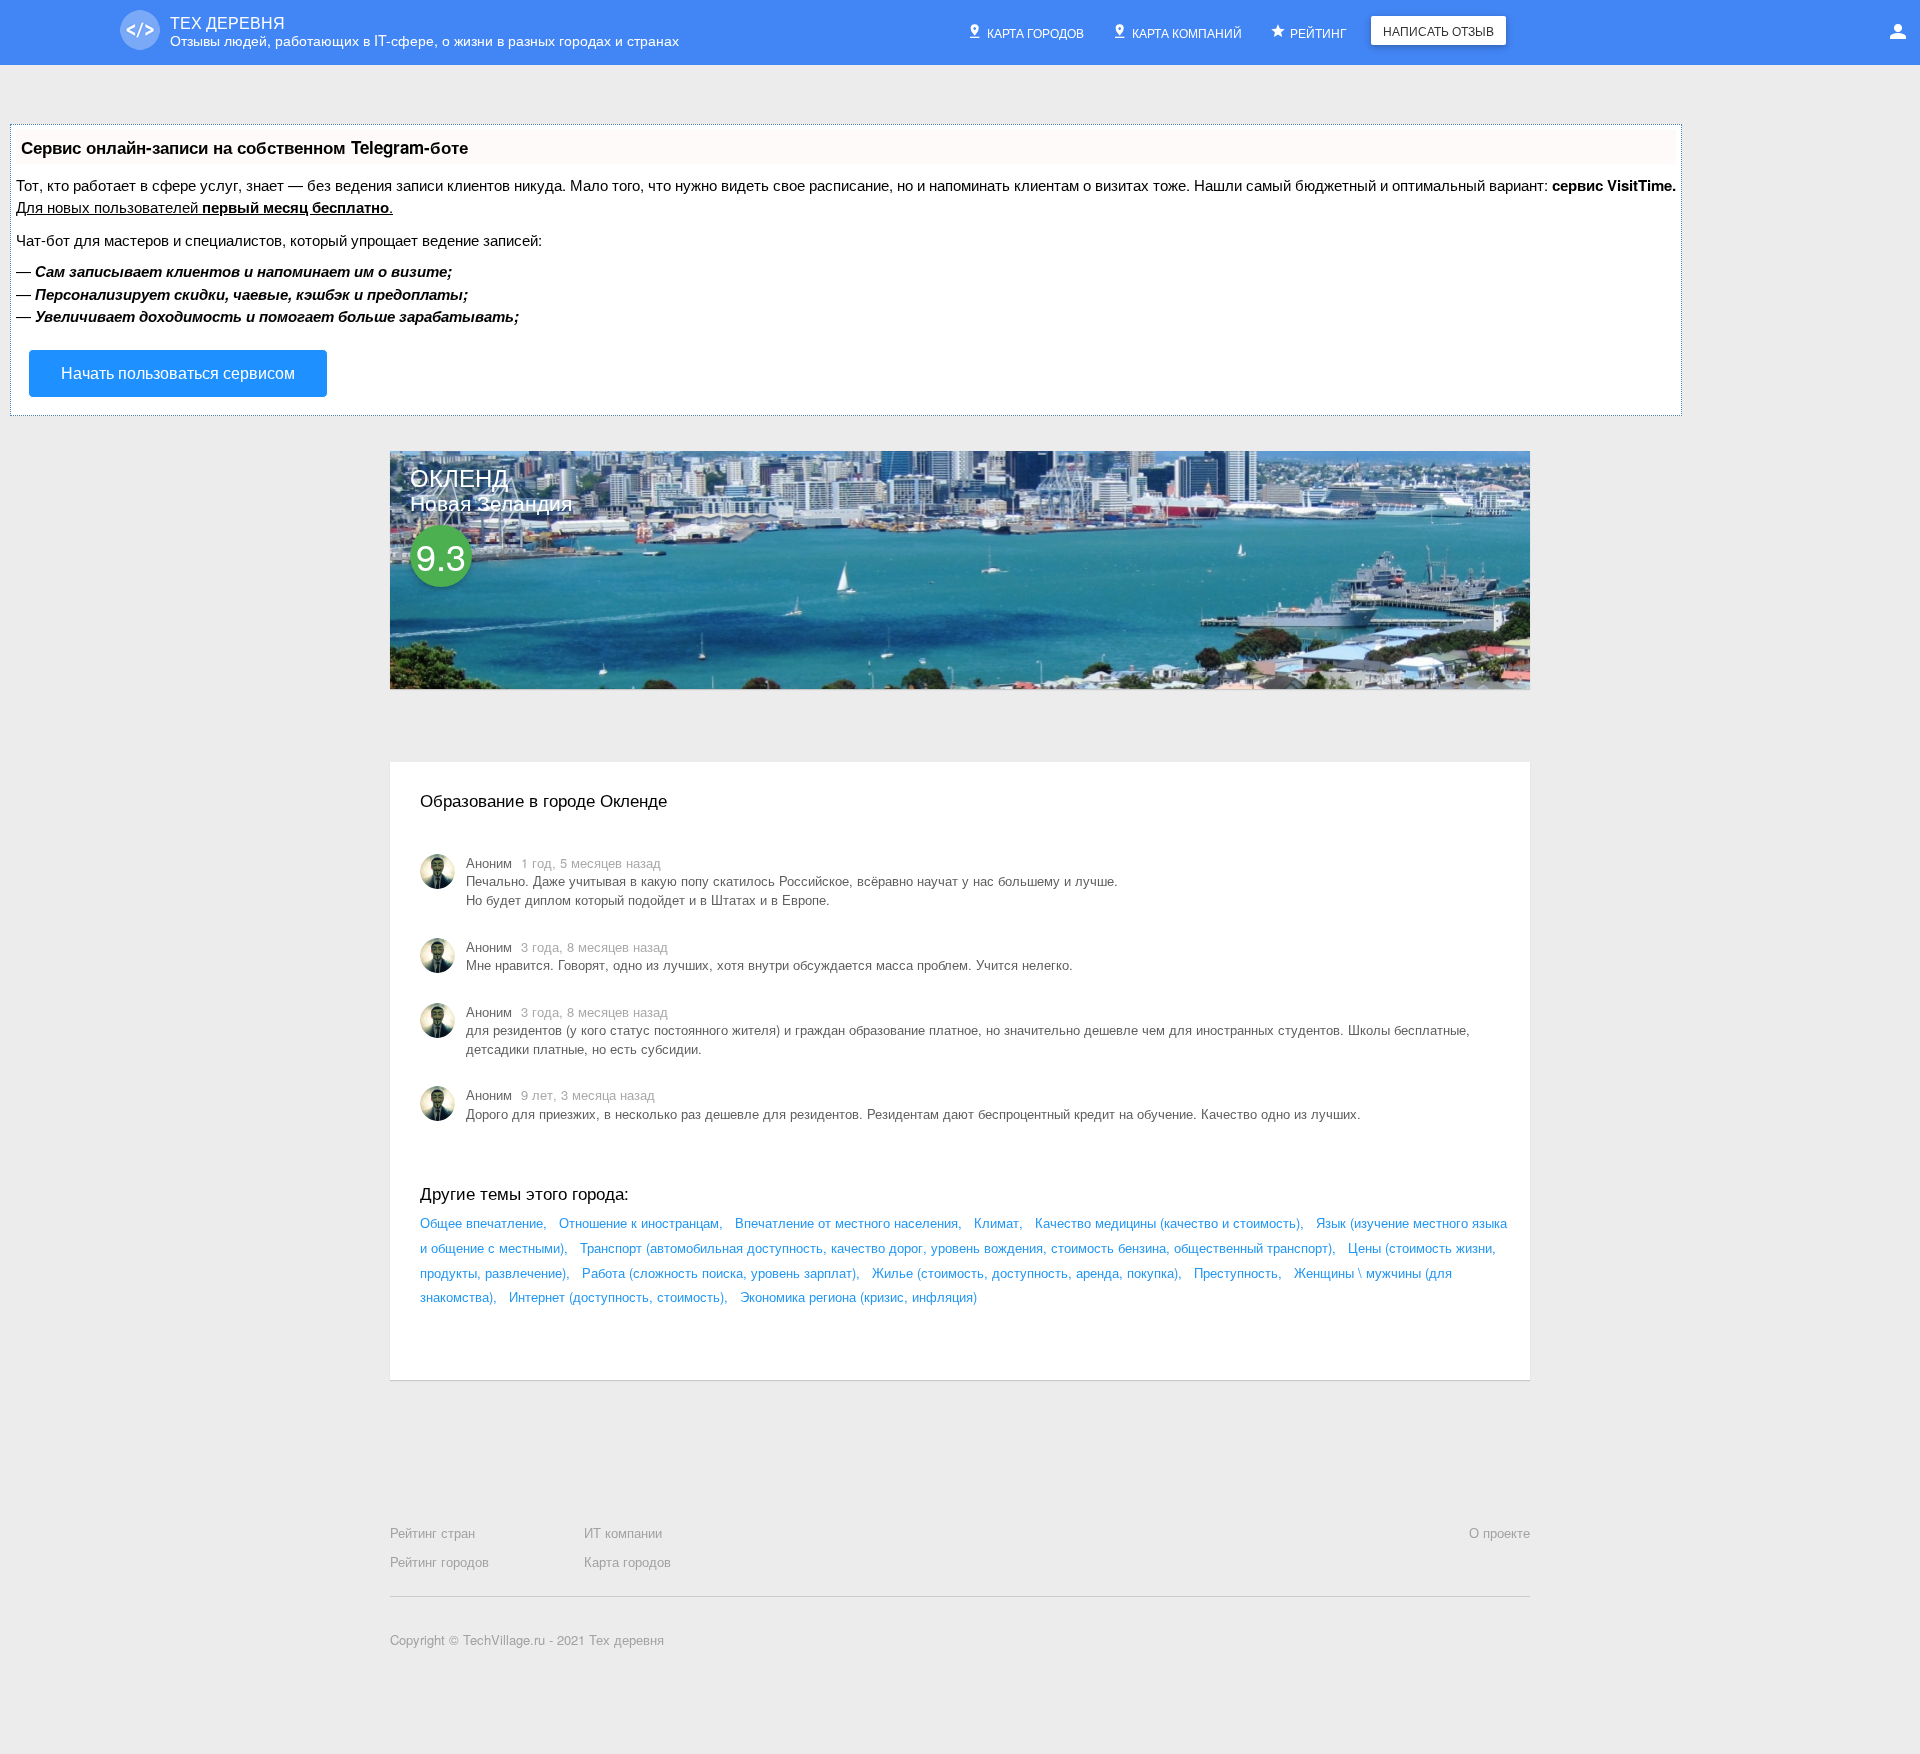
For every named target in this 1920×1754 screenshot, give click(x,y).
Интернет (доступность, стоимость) (616, 1296)
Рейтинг (1318, 32)
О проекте (1499, 1533)
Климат (996, 1222)
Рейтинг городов (439, 1562)
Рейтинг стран (432, 1533)
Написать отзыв (1438, 30)
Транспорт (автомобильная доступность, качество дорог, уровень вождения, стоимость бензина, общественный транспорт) (956, 1247)
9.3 (441, 555)
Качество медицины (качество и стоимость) (1167, 1222)
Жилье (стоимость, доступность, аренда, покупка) (1025, 1272)
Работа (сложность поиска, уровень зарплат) (719, 1272)
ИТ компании (623, 1533)
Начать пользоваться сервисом (178, 372)
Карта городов (1035, 32)
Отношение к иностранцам (639, 1222)
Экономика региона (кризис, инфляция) (858, 1296)
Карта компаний (1187, 32)
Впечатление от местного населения (846, 1222)
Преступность (1236, 1272)
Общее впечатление (481, 1222)
